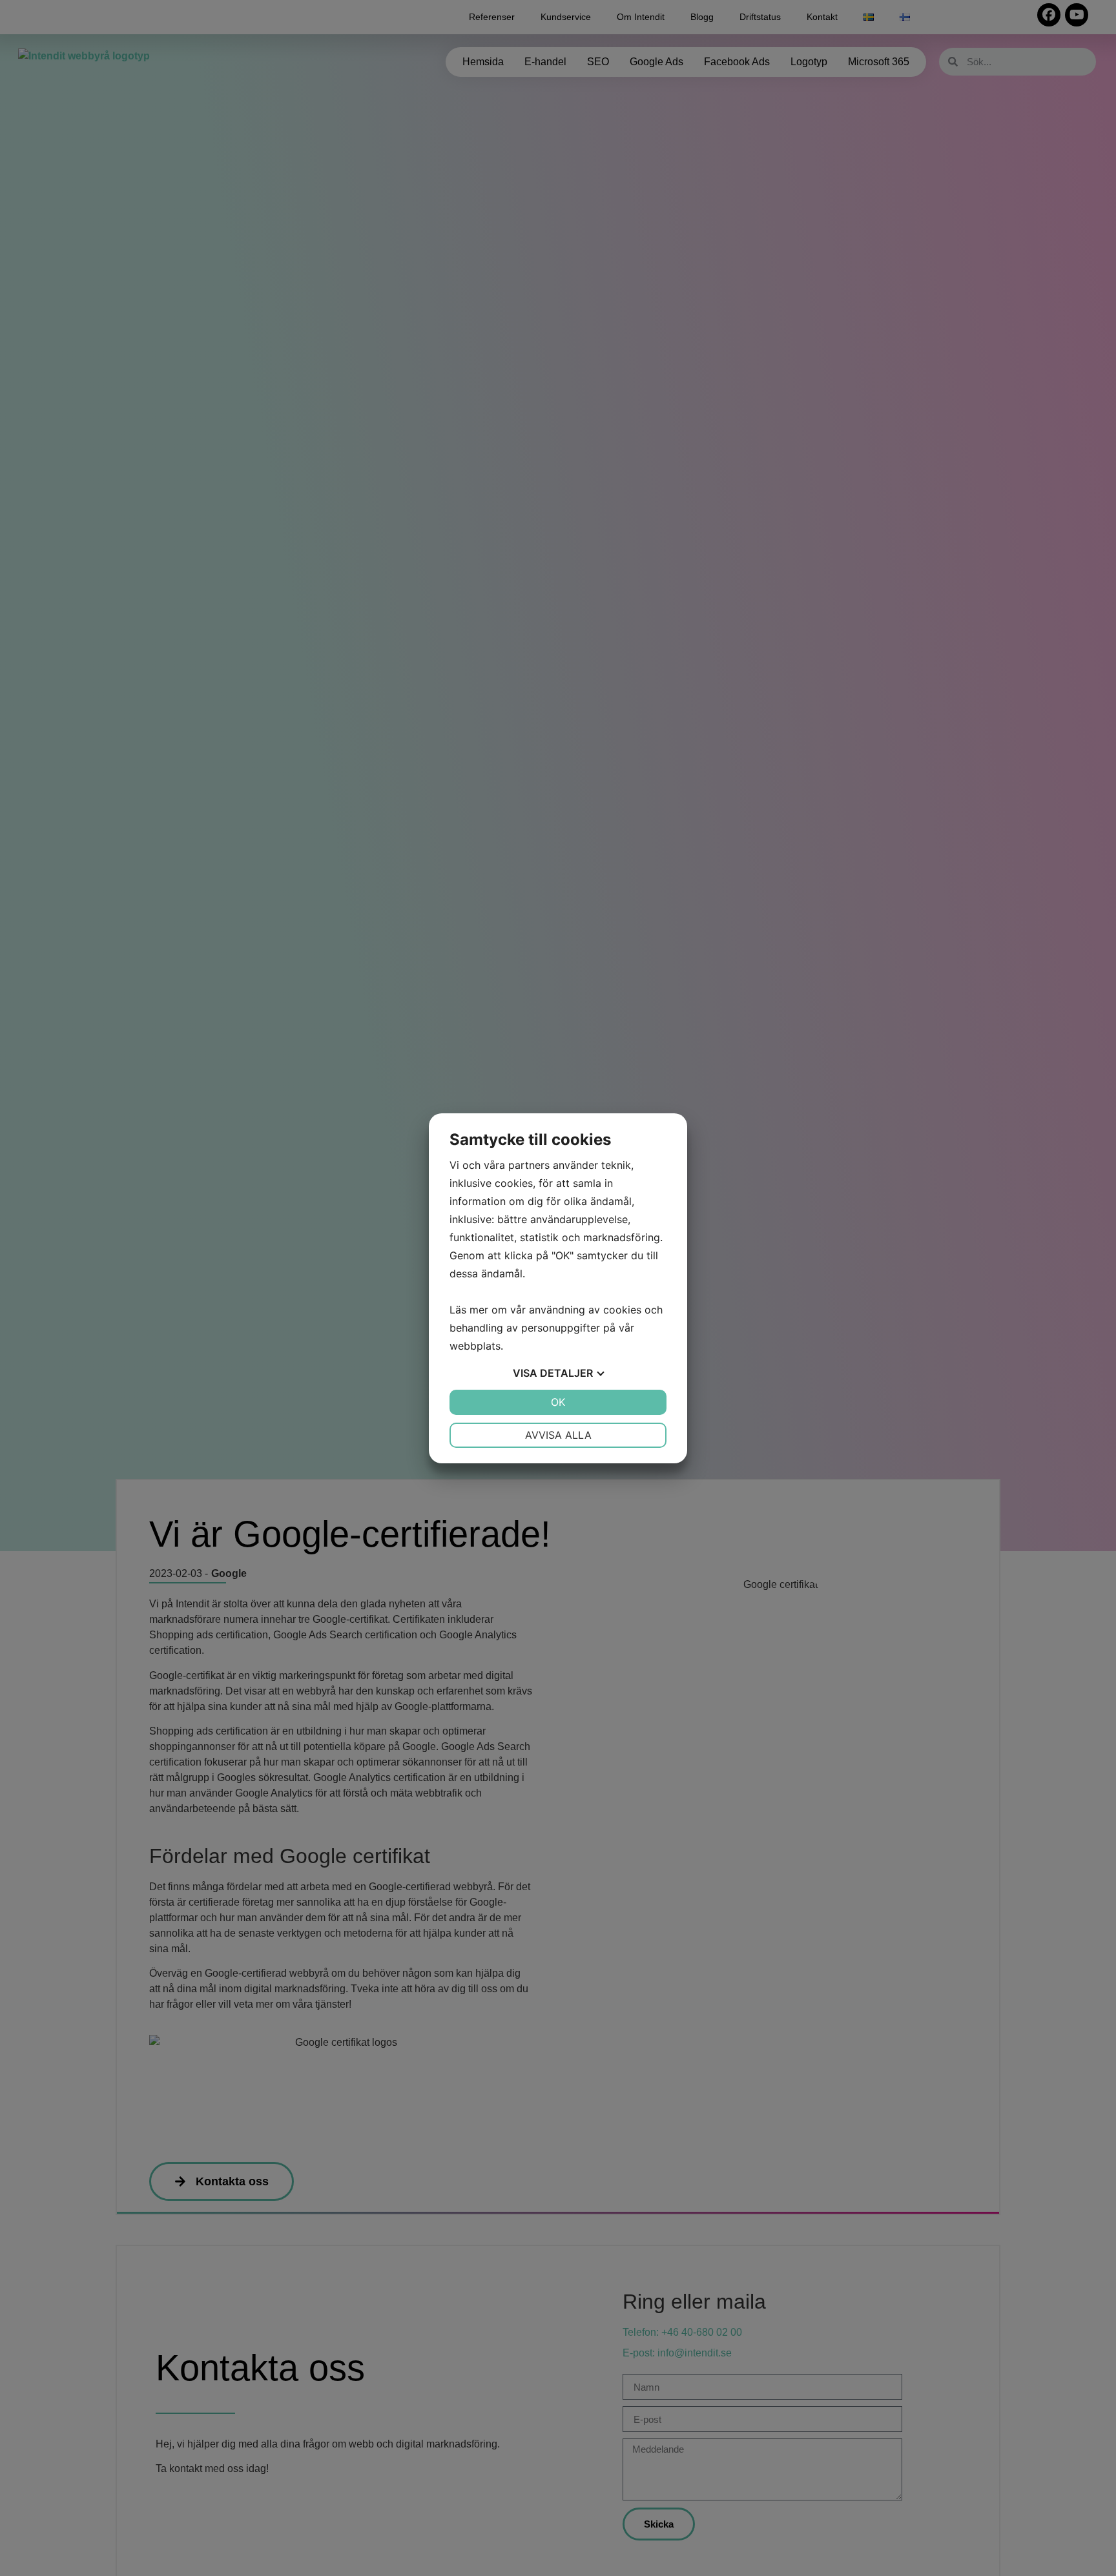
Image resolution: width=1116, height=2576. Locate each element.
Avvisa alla (558, 1435)
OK (558, 1402)
